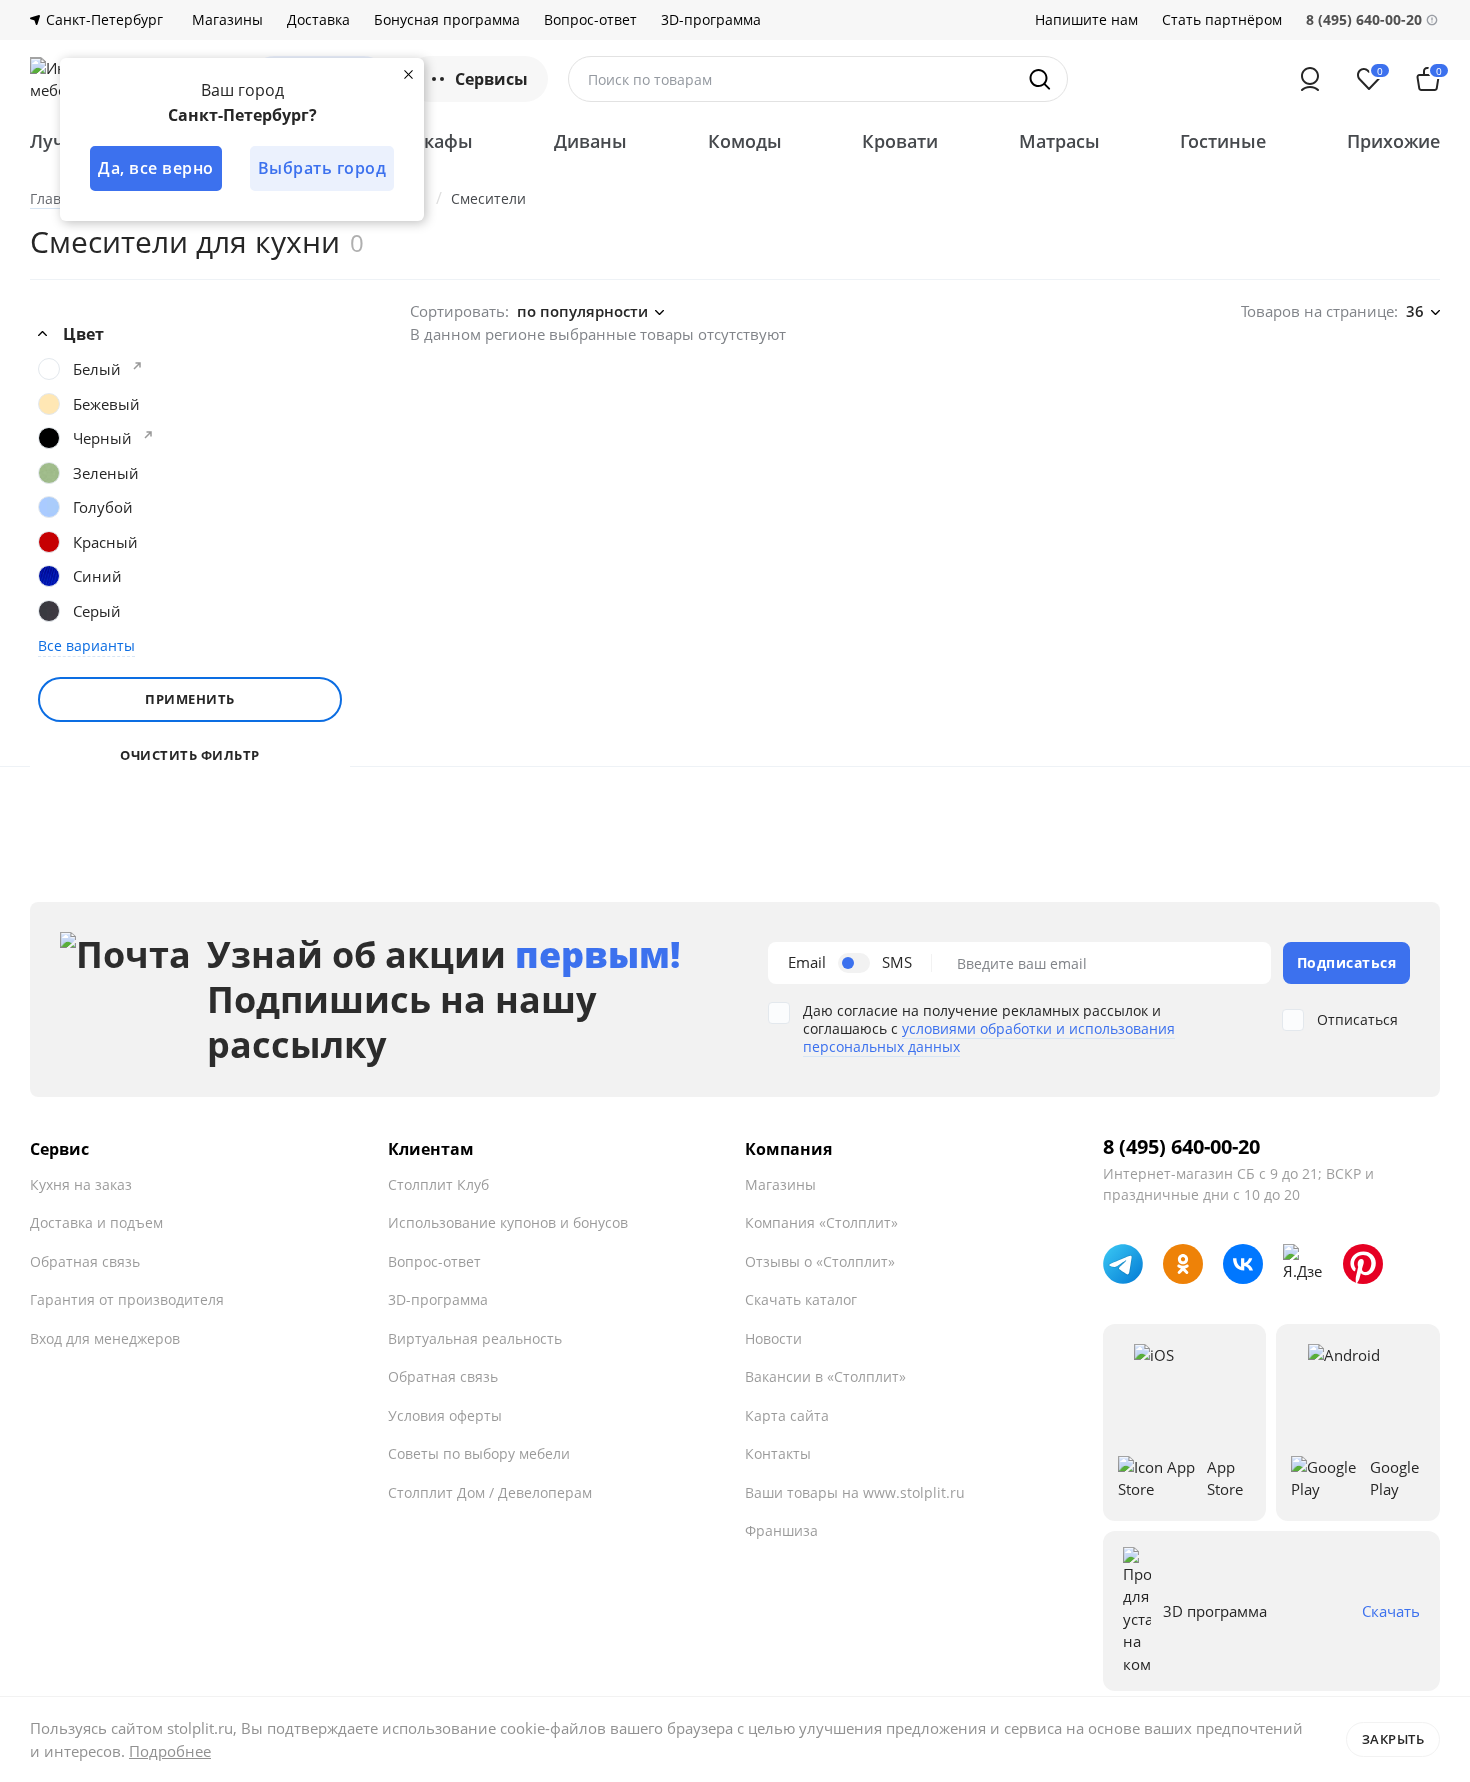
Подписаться (1347, 962)
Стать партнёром (1222, 20)
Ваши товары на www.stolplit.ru (855, 1492)
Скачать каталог (801, 1299)
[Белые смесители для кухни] (137, 366)
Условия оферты (445, 1415)
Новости (773, 1338)
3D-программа (711, 20)
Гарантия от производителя (127, 1299)
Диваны (590, 141)
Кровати (900, 141)
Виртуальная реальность (475, 1338)
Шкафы (439, 141)
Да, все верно (156, 168)
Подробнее (170, 1751)
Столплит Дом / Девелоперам (490, 1492)
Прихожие (1393, 141)
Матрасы (1059, 141)
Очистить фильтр (190, 755)
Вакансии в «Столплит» (825, 1376)
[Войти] (1310, 79)
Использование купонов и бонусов (508, 1222)
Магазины (227, 20)
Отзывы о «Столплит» (820, 1261)
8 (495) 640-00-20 (1181, 1147)
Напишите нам (1086, 20)
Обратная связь (85, 1261)
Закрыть (1393, 1739)
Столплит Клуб (438, 1184)
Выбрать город (322, 168)
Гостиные (1223, 141)
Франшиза (781, 1530)
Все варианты (86, 645)
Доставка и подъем (96, 1222)
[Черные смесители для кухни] (148, 435)
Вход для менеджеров (105, 1338)
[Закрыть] (408, 74)
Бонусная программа (447, 20)
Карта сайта (787, 1415)
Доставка (318, 20)
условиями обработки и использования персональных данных (989, 1037)
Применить (190, 699)
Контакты (778, 1453)
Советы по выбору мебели (479, 1453)
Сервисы (491, 79)
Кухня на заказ (81, 1184)
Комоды (745, 141)
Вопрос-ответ (590, 20)
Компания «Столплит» (821, 1222)
